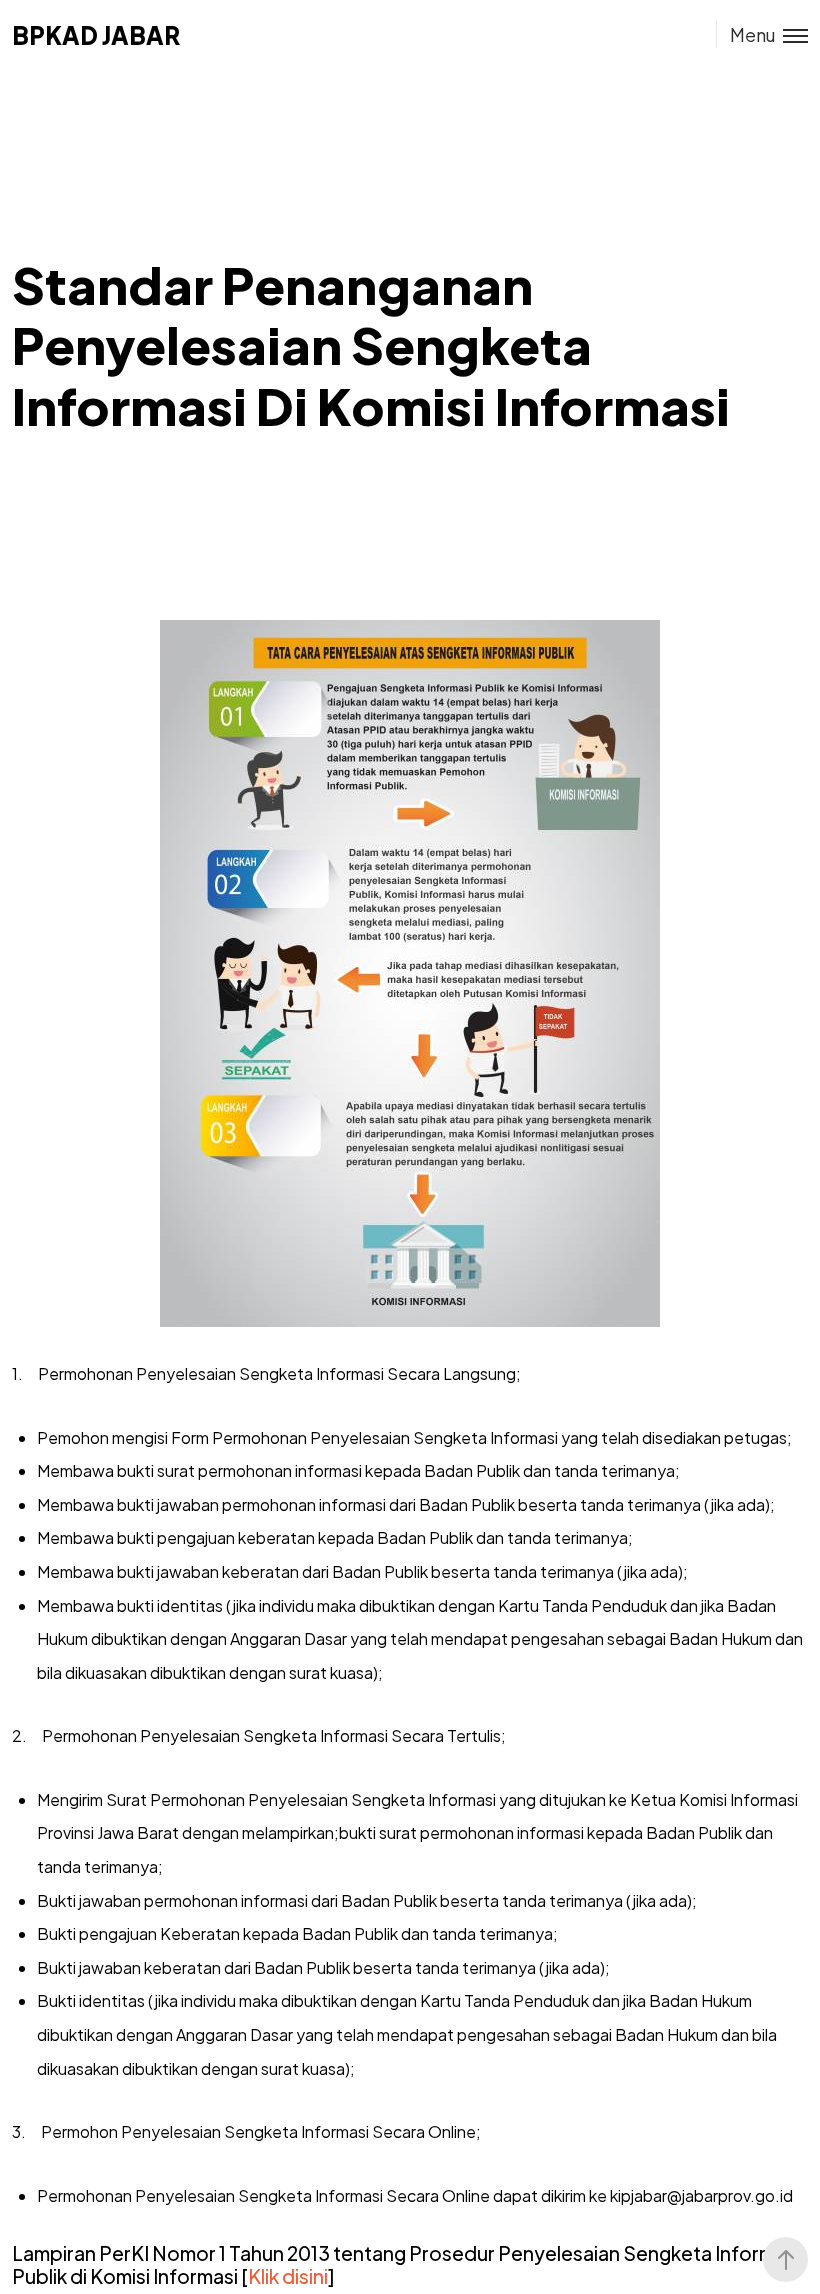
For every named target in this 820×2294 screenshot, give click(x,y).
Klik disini (288, 2276)
